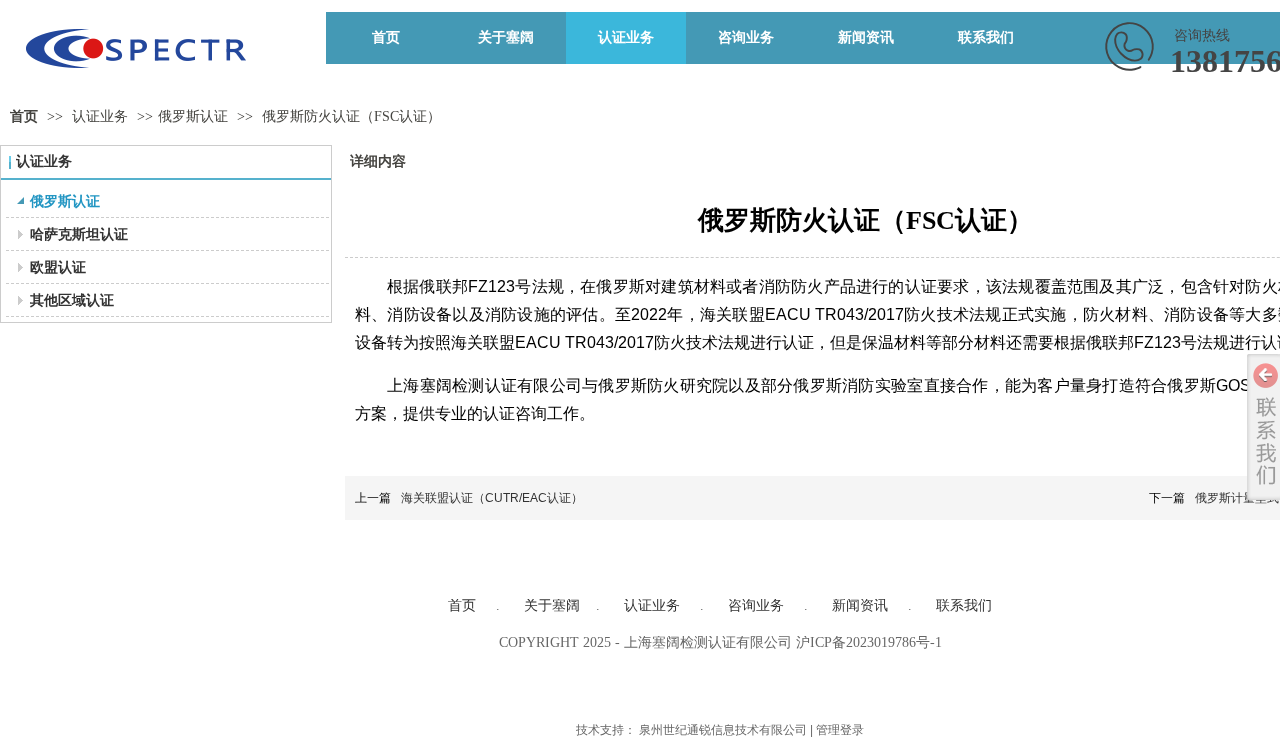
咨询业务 (756, 605)
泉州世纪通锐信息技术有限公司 (723, 730)
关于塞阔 (552, 605)
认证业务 (102, 116)
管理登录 (840, 730)
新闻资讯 (860, 605)
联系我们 (964, 605)
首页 (24, 116)
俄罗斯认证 (193, 116)
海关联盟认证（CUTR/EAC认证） (492, 498)
